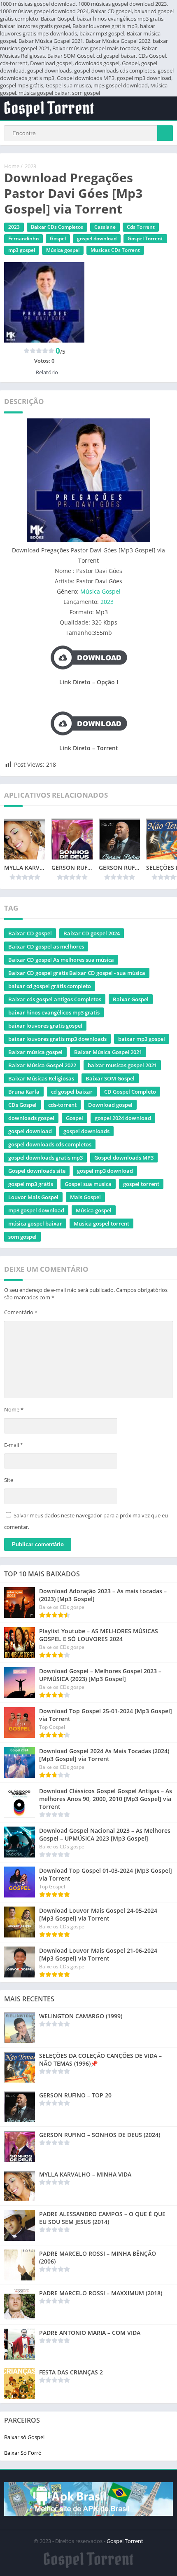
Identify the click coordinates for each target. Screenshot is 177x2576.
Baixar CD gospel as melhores (46, 946)
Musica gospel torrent (101, 1223)
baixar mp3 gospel (142, 1039)
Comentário (21, 1312)
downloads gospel (31, 1118)
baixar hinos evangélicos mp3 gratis (54, 1012)
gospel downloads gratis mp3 (45, 1158)
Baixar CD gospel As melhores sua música (61, 960)
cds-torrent (62, 1105)
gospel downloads (86, 1131)
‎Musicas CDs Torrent (115, 250)
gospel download (97, 238)
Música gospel (63, 250)
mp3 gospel (22, 250)
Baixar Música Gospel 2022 (42, 1065)
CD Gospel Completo (130, 1092)
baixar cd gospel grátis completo (50, 986)
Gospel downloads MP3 (124, 1158)
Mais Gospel (85, 1197)
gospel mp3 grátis (31, 1184)
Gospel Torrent (145, 238)
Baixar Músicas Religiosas (41, 1078)
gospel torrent (141, 1184)
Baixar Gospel (131, 999)
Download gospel (110, 1105)
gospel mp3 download (105, 1171)
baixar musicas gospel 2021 (122, 1065)
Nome (14, 1409)
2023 (30, 166)
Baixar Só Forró (23, 2453)
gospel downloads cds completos (50, 1144)
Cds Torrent (141, 227)
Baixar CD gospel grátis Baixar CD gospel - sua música (77, 973)
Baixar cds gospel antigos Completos (55, 999)
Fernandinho (23, 238)
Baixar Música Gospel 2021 (108, 1052)
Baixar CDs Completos (57, 227)
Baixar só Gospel (24, 2437)
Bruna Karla (24, 1092)
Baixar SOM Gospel (110, 1078)
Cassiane (105, 227)
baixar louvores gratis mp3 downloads (57, 1039)
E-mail (14, 1445)
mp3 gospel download (36, 1210)
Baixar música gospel (35, 1052)
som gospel (22, 1237)
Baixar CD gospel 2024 (92, 933)
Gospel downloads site (37, 1171)
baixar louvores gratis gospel (45, 1026)
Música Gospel (100, 591)
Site (9, 1480)
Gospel (58, 238)
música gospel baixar (35, 1223)
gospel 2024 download (123, 1118)
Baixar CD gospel (30, 933)
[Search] (165, 133)
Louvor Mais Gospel (33, 1197)
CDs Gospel (22, 1105)
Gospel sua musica (88, 1184)
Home (12, 166)
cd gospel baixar (72, 1092)
